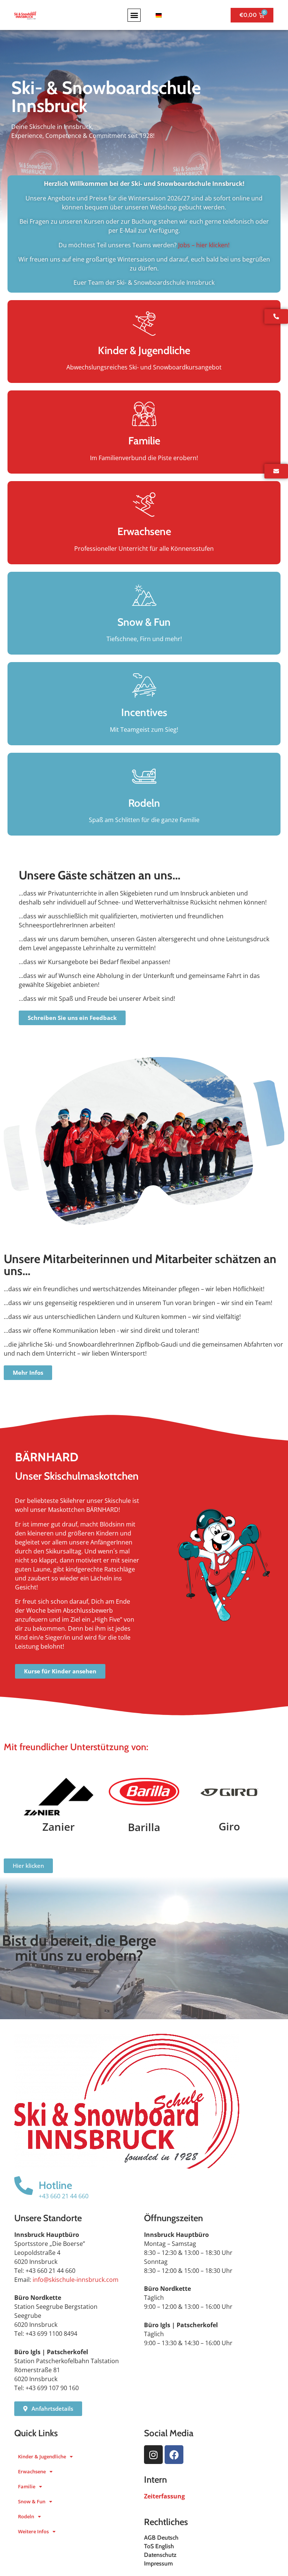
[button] (134, 15)
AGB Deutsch (161, 2538)
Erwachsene (32, 2471)
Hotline (55, 2185)
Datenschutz (160, 2555)
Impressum (158, 2563)
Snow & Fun (32, 2501)
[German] (157, 15)
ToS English (159, 2546)
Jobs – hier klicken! (204, 245)
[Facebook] (174, 2455)
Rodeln (26, 2516)
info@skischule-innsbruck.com (76, 2280)
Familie (27, 2486)
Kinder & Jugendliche (42, 2456)
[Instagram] (153, 2455)
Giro (229, 1826)
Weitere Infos (33, 2531)
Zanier (58, 1827)
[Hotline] (24, 2186)
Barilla (144, 1827)
